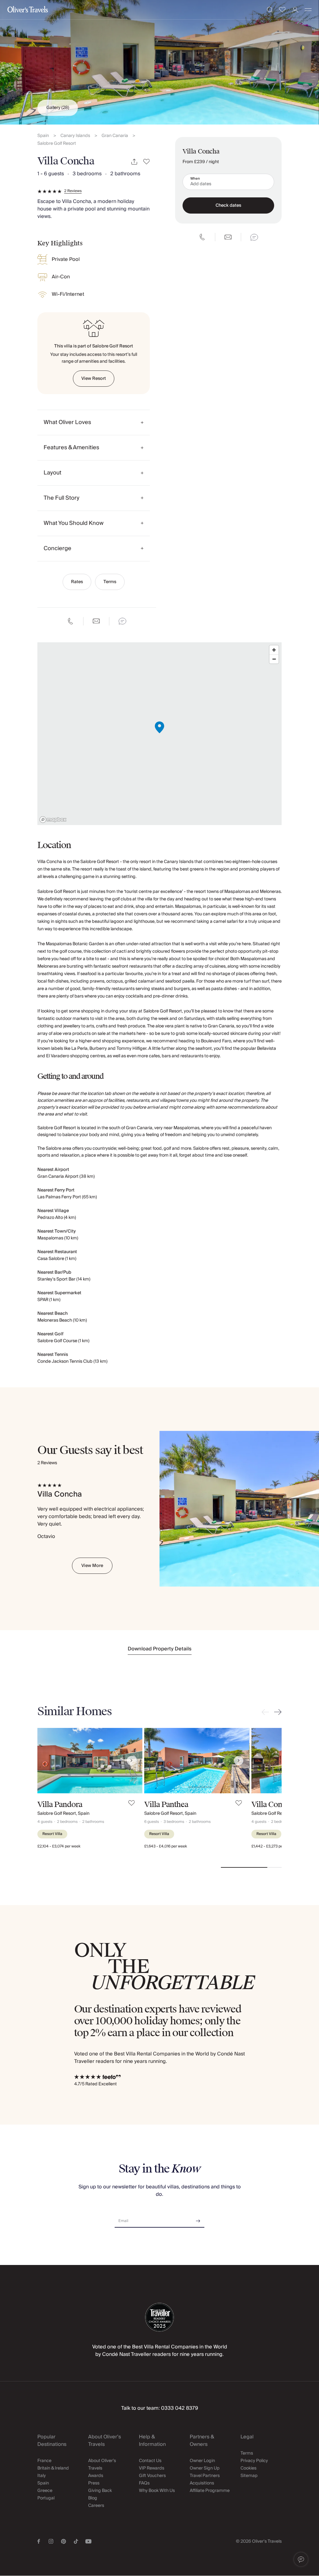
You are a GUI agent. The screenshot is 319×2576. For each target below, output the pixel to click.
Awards (96, 2476)
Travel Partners (205, 2476)
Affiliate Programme (210, 2491)
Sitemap (249, 2476)
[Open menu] (308, 10)
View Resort (94, 379)
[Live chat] (122, 621)
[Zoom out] (274, 659)
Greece (45, 2491)
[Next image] (131, 1761)
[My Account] (295, 10)
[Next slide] (277, 1712)
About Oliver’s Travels (102, 2465)
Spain (43, 136)
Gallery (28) (58, 108)
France (44, 2461)
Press (94, 2483)
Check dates (228, 205)
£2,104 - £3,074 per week (59, 1846)
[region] (159, 734)
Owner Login (202, 2461)
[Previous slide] (267, 1712)
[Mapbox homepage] (53, 820)
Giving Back (100, 2491)
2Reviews (73, 191)
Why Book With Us (157, 2491)
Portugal (46, 2498)
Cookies (248, 2468)
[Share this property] (134, 162)
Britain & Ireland (53, 2468)
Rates (77, 582)
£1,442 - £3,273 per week (273, 1846)
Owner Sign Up (205, 2468)
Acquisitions (202, 2483)
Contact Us (150, 2461)
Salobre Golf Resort (57, 144)
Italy (42, 2476)
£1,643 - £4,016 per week (166, 1846)
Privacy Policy (254, 2461)
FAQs (144, 2483)
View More (92, 1566)
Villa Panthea (166, 1805)
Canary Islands (75, 136)
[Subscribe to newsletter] (198, 2219)
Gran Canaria (115, 136)
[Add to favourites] (147, 162)
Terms (110, 582)
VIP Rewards (152, 2468)
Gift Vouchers (152, 2476)
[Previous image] (48, 1761)
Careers (96, 2506)
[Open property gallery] (159, 62)
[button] (301, 2559)
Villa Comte (271, 1805)
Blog (93, 2498)
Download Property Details (160, 1649)
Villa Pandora (60, 1805)
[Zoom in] (274, 650)
